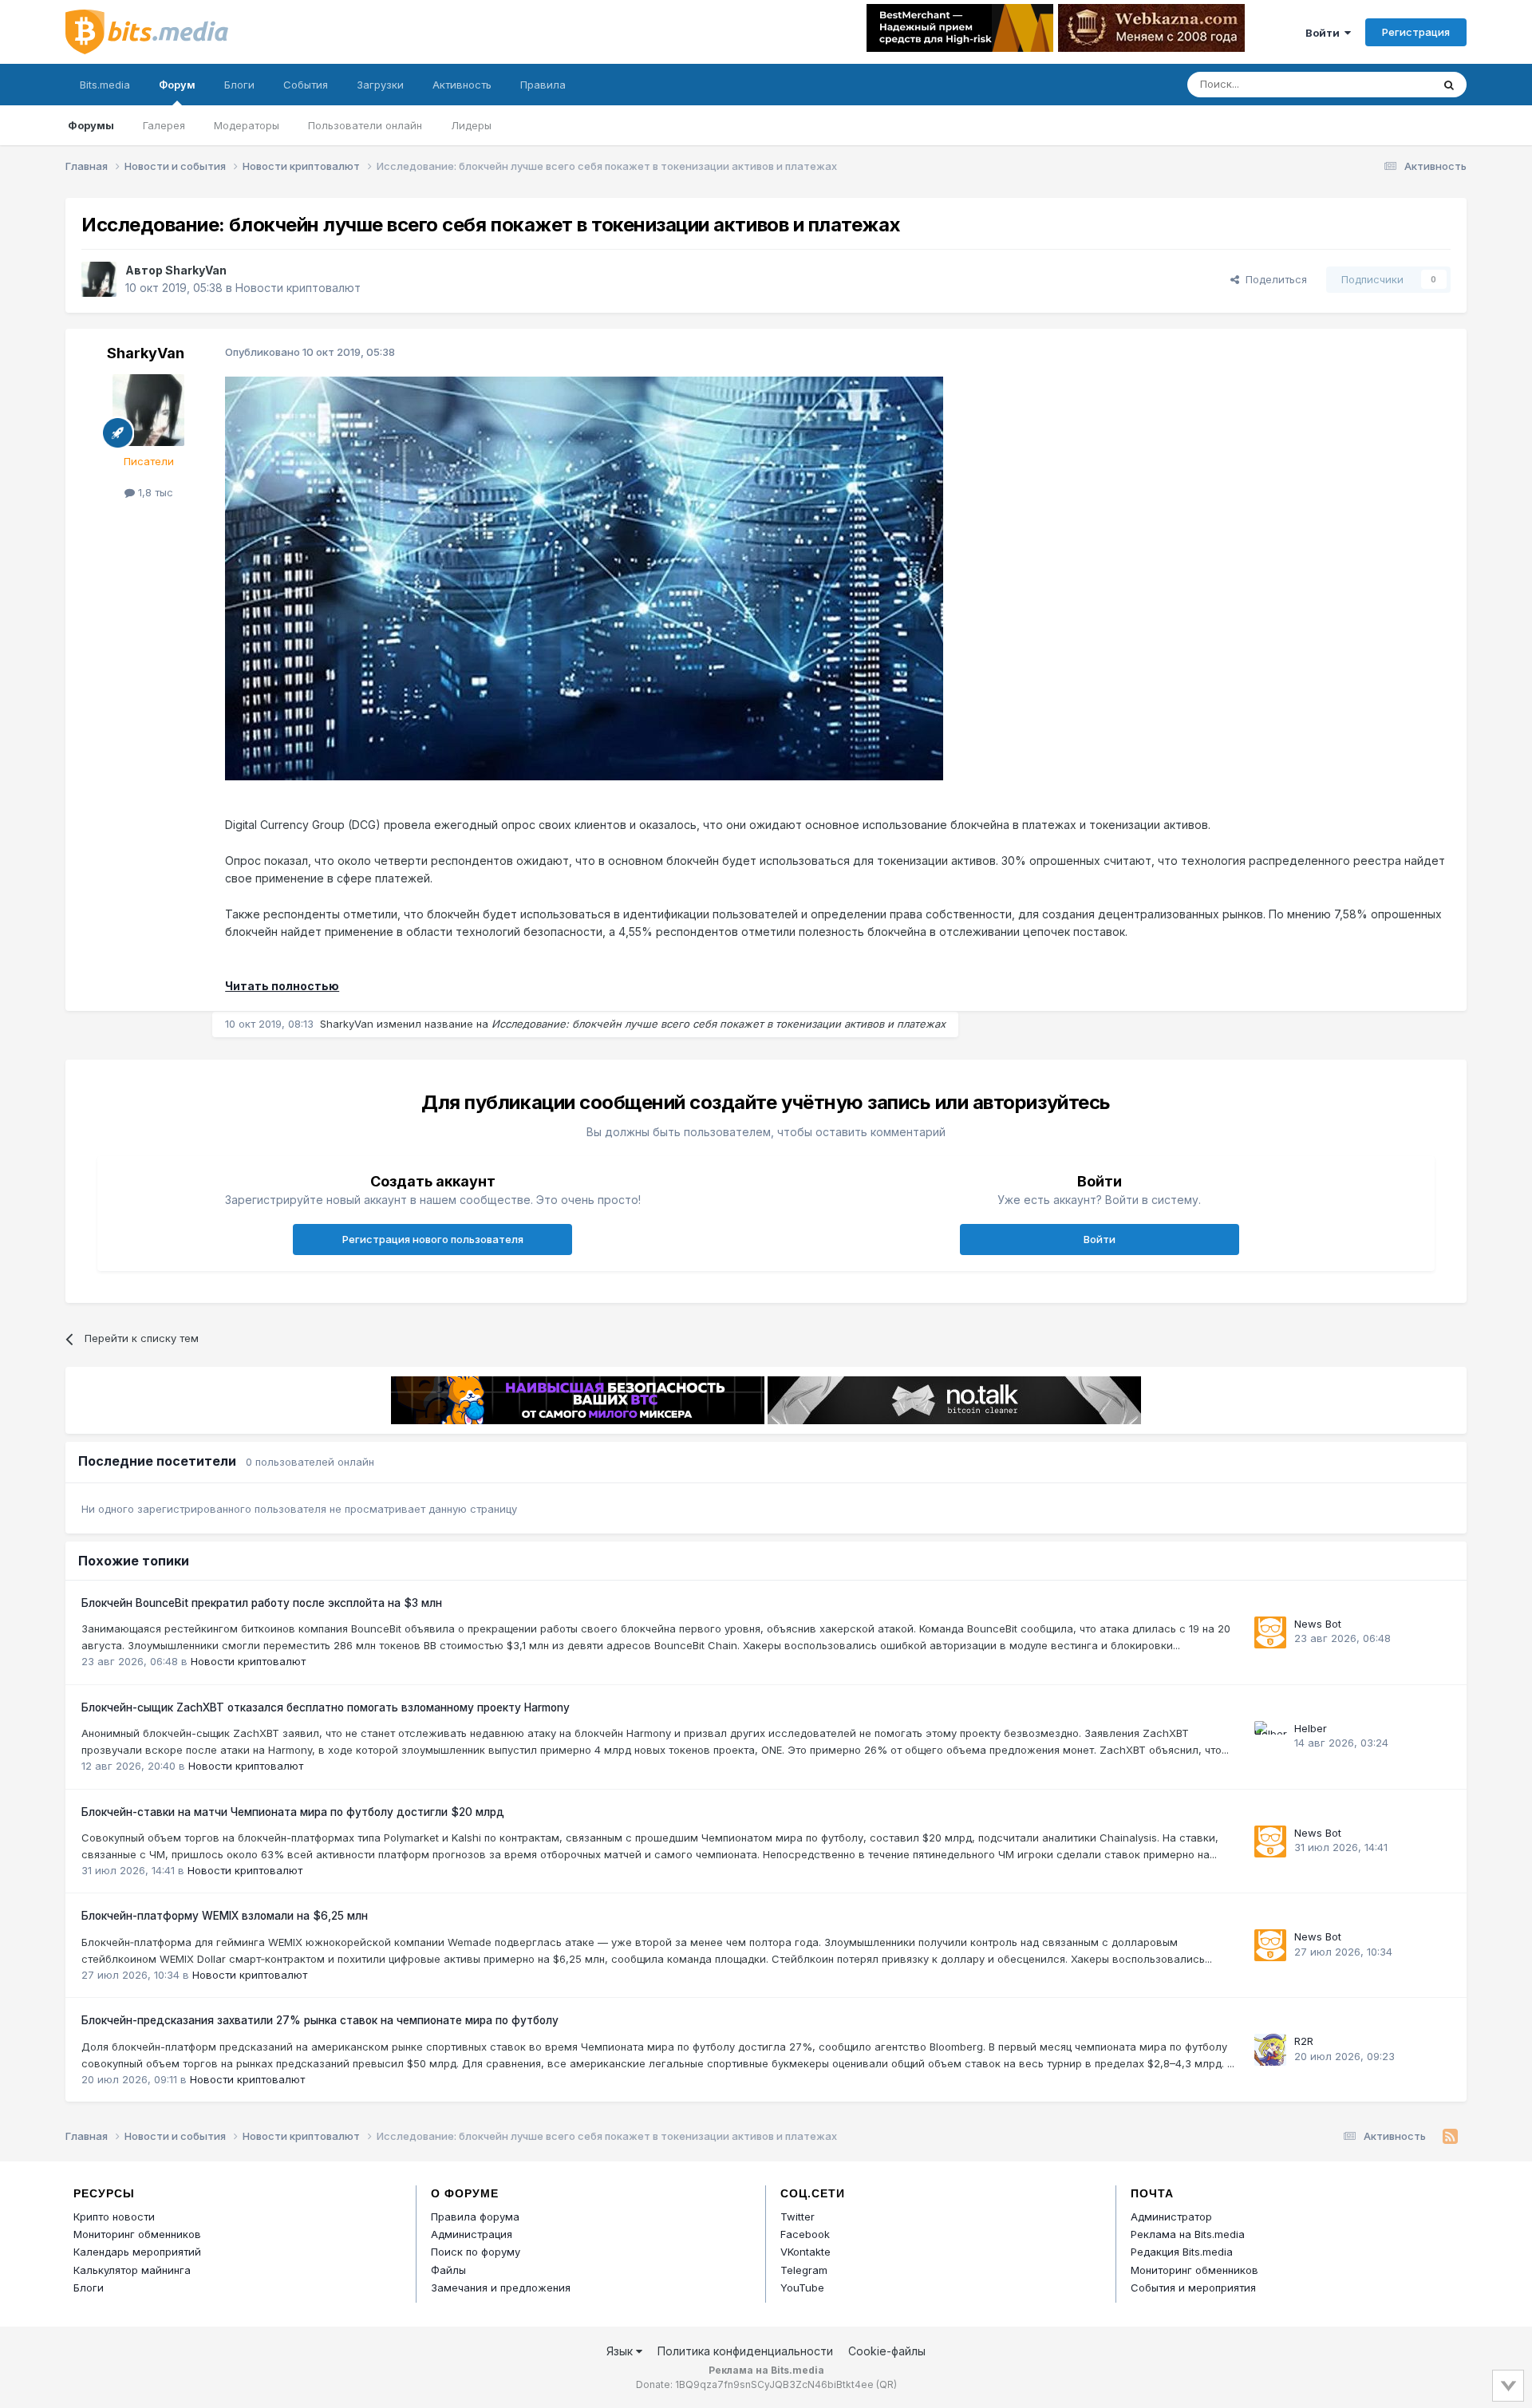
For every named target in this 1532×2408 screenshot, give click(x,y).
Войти (1325, 33)
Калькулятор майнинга (132, 2270)
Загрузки (380, 85)
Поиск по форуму (476, 2252)
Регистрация (1416, 32)
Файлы (448, 2270)
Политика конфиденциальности (745, 2351)
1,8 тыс (154, 492)
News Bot (1318, 1624)
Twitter (798, 2217)
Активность (462, 85)
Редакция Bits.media (1182, 2252)
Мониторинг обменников (137, 2234)
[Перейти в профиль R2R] (1270, 2050)
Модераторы (247, 125)
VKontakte (805, 2252)
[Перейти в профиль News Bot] (1270, 1632)
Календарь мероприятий (137, 2252)
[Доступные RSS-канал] (1450, 2137)
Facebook (805, 2234)
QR (886, 2384)
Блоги (239, 85)
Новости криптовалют (298, 288)
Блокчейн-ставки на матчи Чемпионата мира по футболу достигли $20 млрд (293, 1812)
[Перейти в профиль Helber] (1270, 1737)
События (306, 85)
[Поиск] (1449, 85)
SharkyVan (196, 270)
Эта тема (1389, 84)
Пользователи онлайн (365, 125)
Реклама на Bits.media (1188, 2234)
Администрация (472, 2234)
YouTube (802, 2288)
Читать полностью (282, 986)
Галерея (164, 125)
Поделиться (1273, 279)
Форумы (91, 125)
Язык (621, 2351)
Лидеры (471, 125)
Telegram (804, 2270)
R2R (1304, 2041)
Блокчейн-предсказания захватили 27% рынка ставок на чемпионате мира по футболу (320, 2020)
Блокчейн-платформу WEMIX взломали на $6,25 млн (225, 1916)
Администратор (1171, 2217)
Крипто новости (114, 2217)
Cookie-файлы (887, 2351)
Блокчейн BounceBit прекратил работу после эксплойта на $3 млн (262, 1603)
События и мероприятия (1193, 2288)
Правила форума (475, 2217)
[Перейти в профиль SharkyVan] (99, 279)
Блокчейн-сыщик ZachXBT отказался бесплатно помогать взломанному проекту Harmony (326, 1707)
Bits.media (105, 85)
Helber (1311, 1728)
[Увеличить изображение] (584, 577)
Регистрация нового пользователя (433, 1239)
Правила (543, 85)
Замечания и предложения (501, 2288)
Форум (177, 85)
